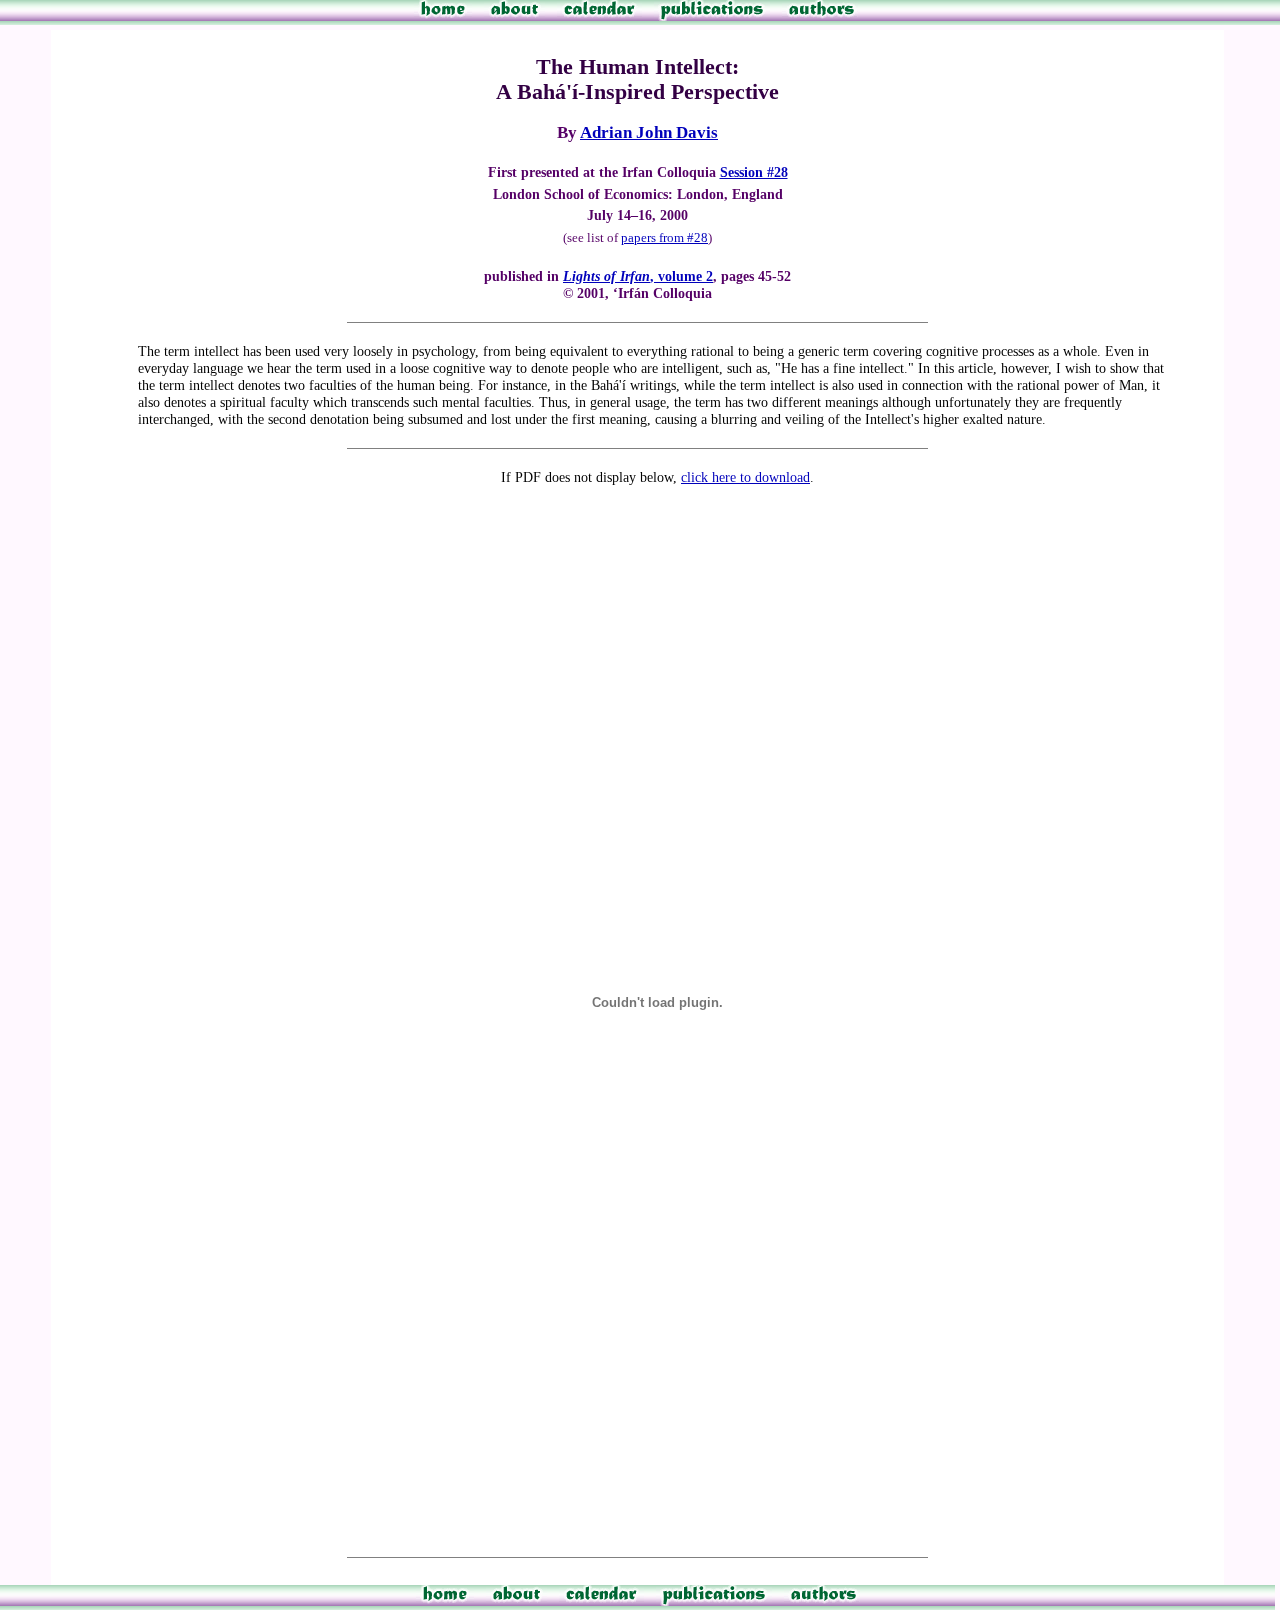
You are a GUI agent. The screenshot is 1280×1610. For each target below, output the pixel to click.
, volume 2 (638, 276)
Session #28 (754, 172)
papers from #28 (664, 237)
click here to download (745, 477)
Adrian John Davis (649, 132)
